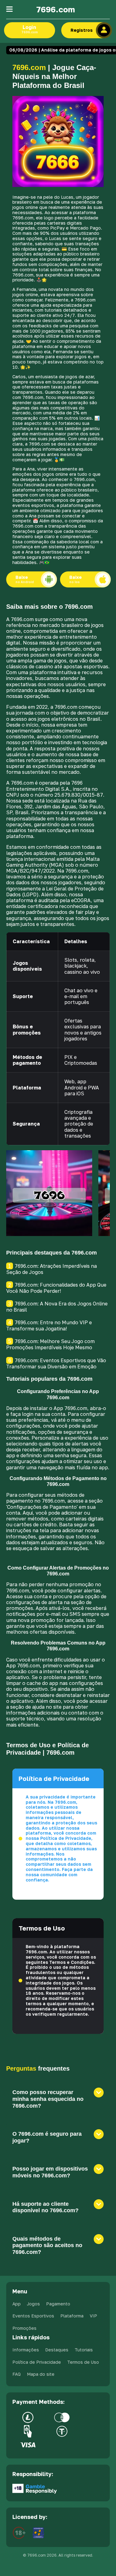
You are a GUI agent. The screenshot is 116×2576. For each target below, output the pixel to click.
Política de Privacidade (37, 2362)
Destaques (57, 2350)
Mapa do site (41, 2374)
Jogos (33, 2304)
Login (30, 29)
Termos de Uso (83, 2362)
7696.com (56, 9)
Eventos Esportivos (33, 2316)
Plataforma (72, 2316)
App (17, 2304)
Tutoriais (84, 2350)
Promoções (24, 2328)
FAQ (17, 2374)
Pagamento (58, 2304)
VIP (93, 2316)
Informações (26, 2350)
